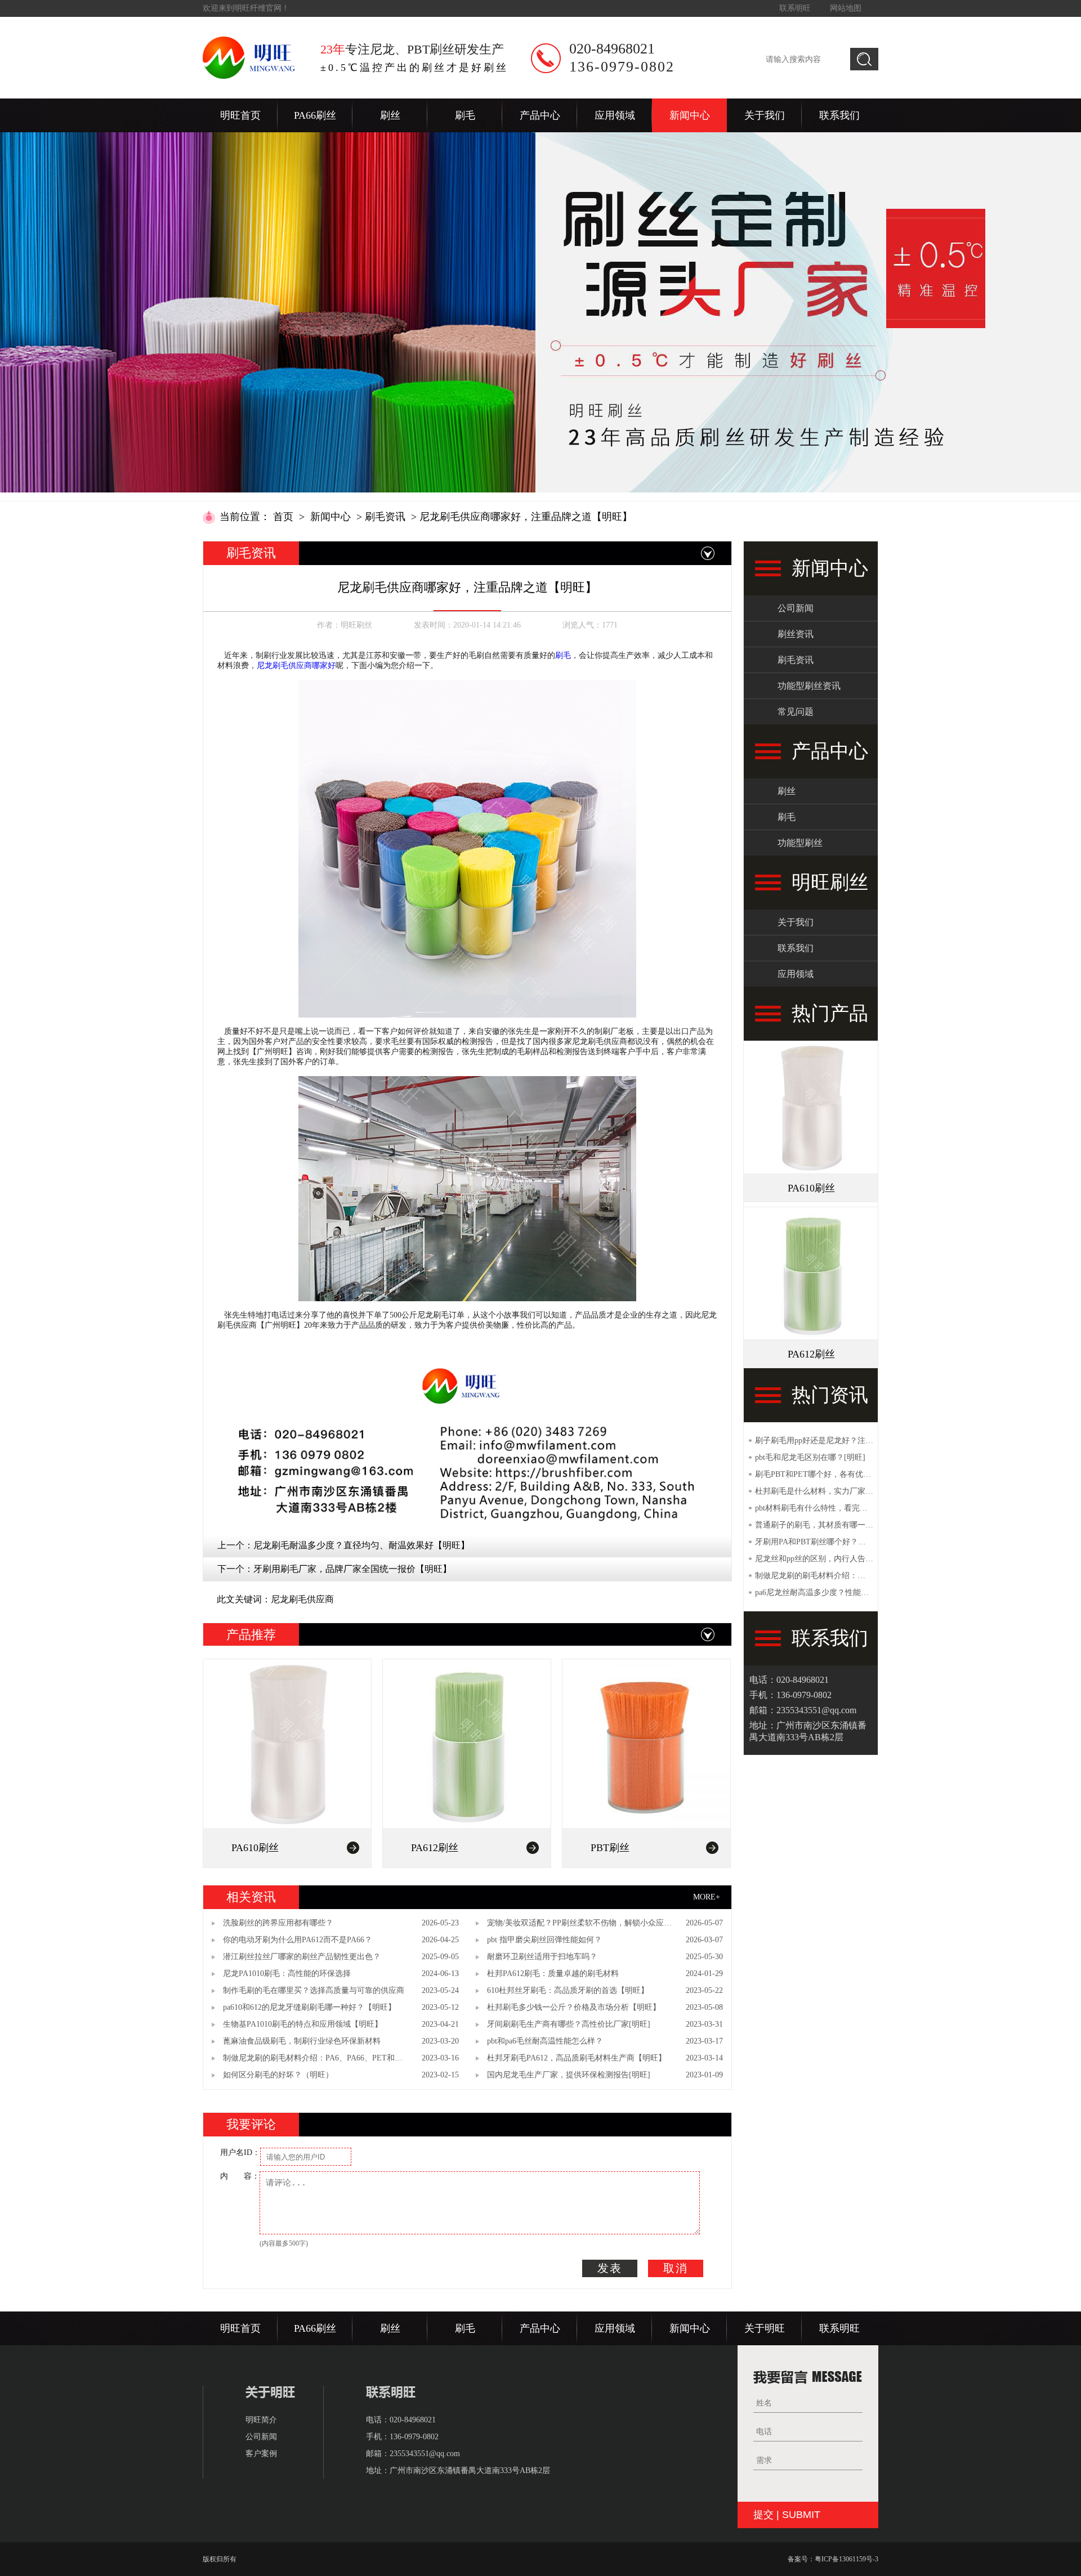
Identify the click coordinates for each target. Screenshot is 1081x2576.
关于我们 (765, 115)
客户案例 (261, 2454)
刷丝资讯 (796, 634)
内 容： (240, 2176)
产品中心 (540, 115)
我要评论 (251, 2124)
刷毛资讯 (385, 517)
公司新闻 (796, 608)
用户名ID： (240, 2152)
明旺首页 (240, 115)
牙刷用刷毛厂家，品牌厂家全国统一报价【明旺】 (352, 1569)
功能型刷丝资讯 (809, 686)
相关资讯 (251, 1897)
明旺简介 (261, 2420)
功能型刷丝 (800, 843)
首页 (283, 517)
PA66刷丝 (315, 115)
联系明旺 (795, 8)
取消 (676, 2268)
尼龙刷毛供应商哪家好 (296, 666)
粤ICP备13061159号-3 (847, 2559)
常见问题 (796, 712)
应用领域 (615, 115)
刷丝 (390, 115)
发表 (610, 2268)
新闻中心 (690, 115)
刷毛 (465, 115)
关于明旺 (765, 2328)
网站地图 (846, 8)
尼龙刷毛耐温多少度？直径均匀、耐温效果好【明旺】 (361, 1545)
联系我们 (839, 115)
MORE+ (707, 1897)
